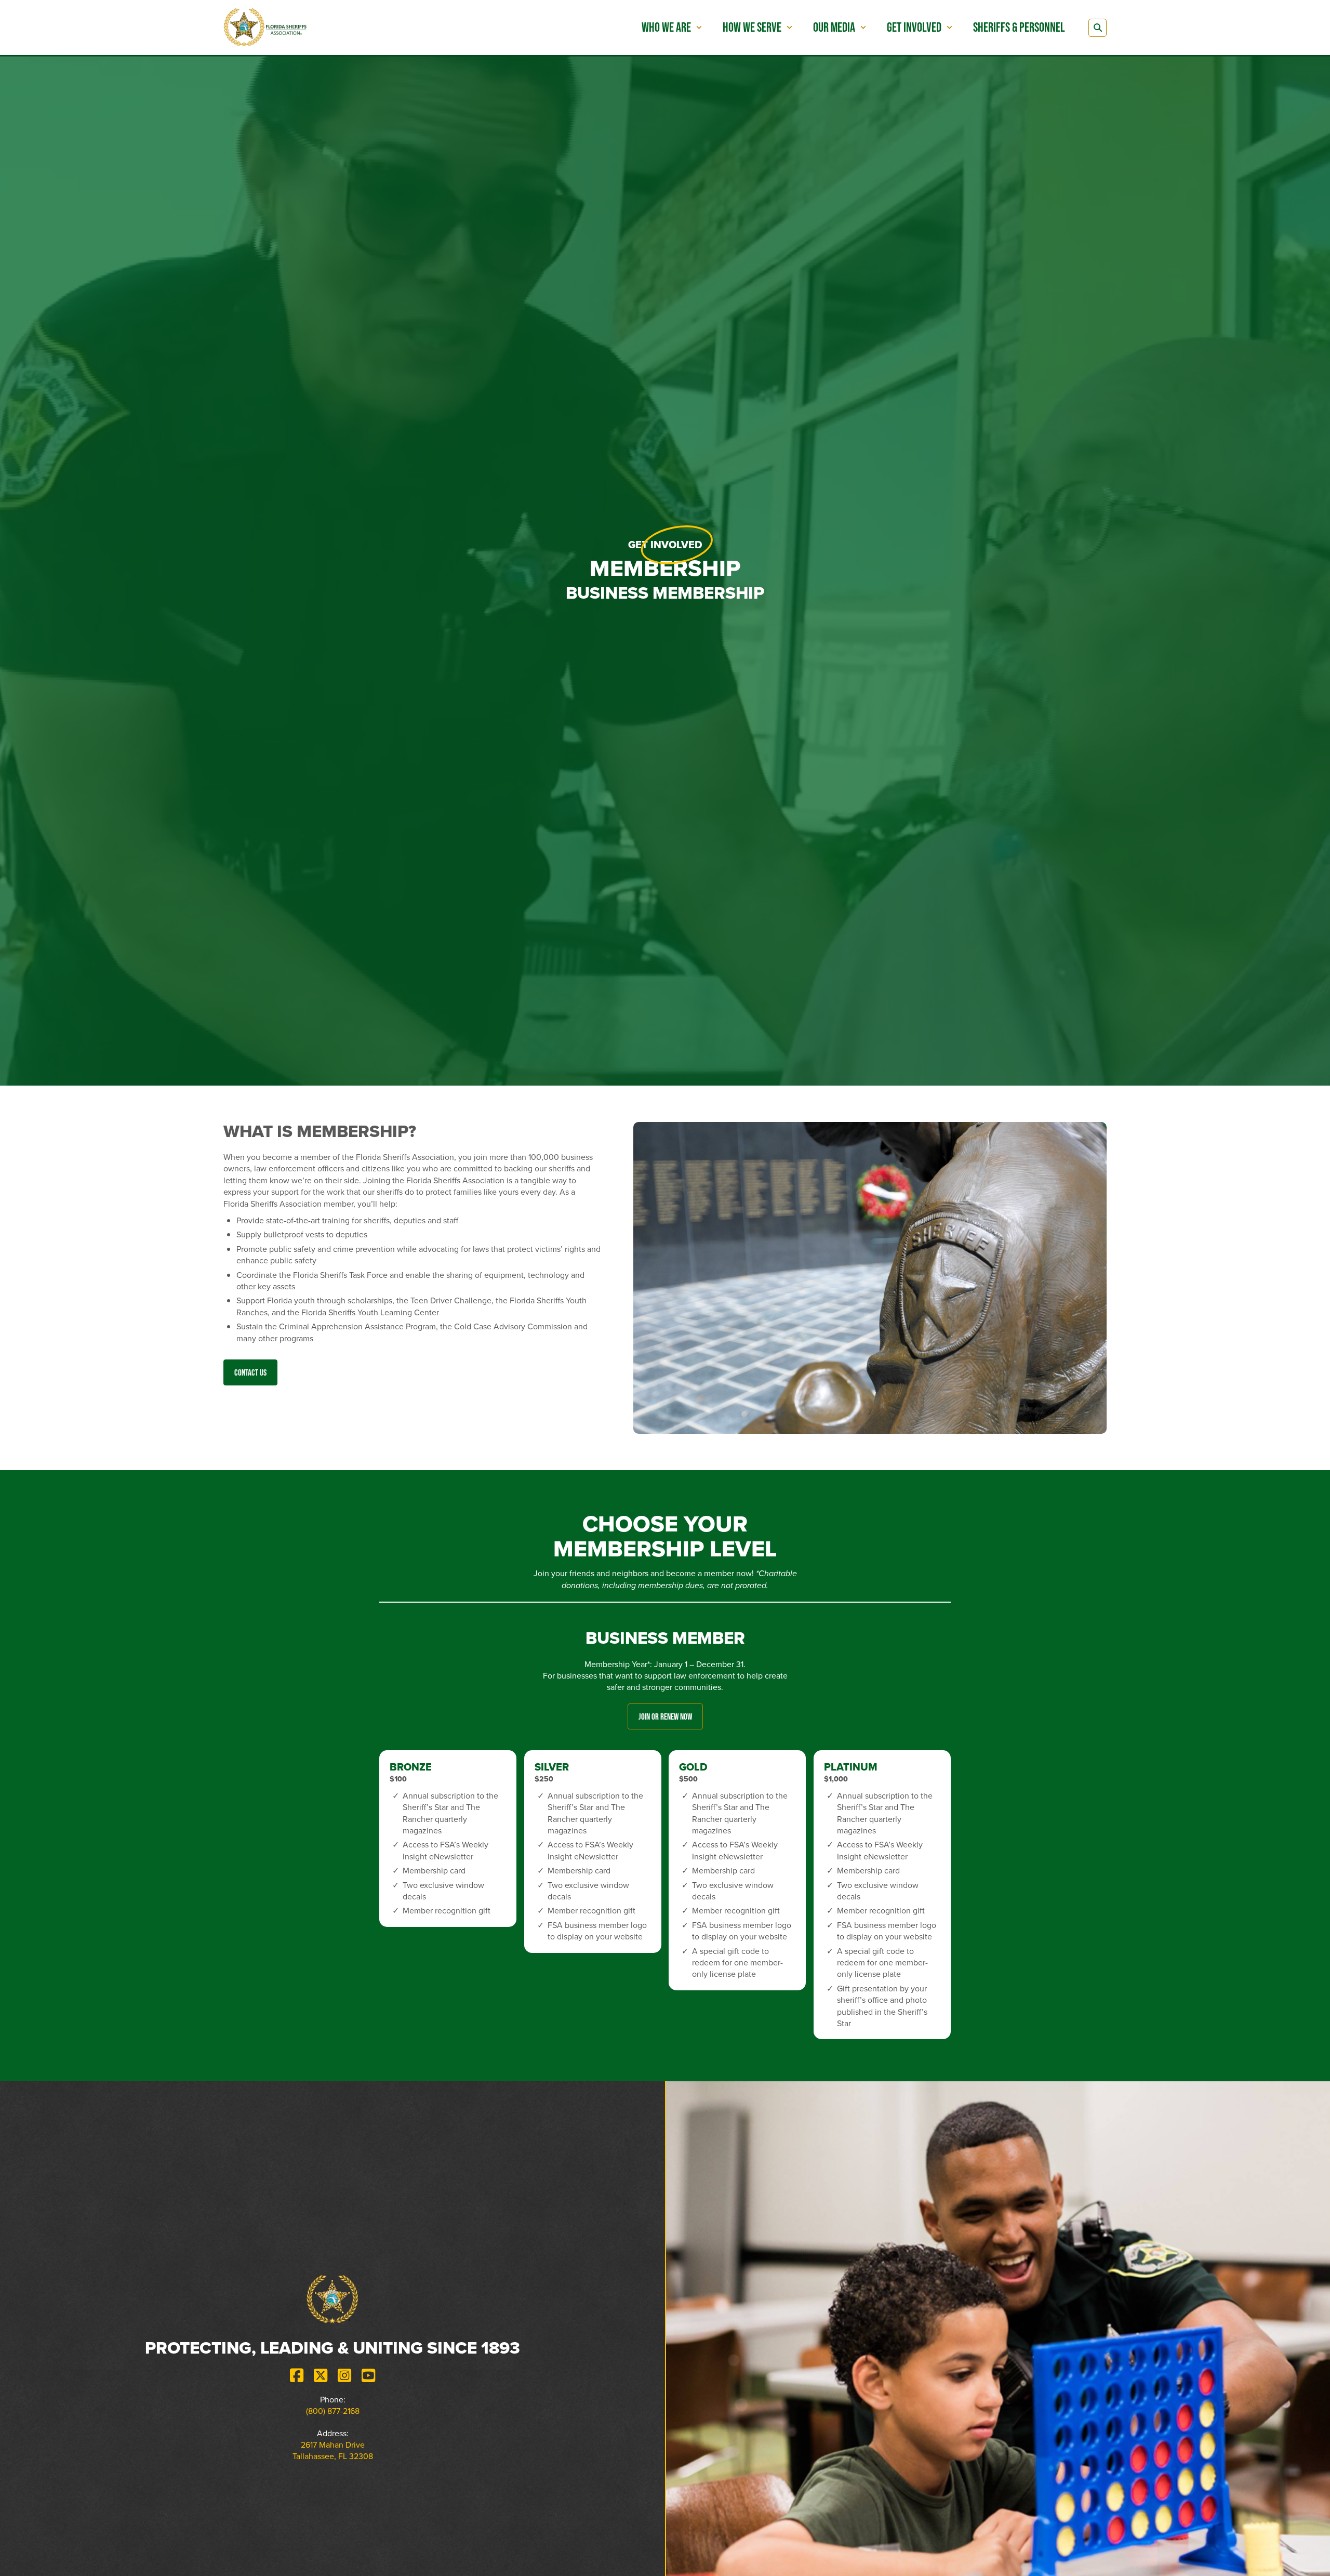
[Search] (1098, 28)
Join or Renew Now (665, 1716)
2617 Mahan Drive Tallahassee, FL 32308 (333, 2450)
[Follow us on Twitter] (321, 2375)
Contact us (250, 1372)
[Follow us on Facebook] (297, 2375)
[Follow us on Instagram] (344, 2375)
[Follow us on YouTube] (368, 2375)
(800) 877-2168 (333, 2411)
